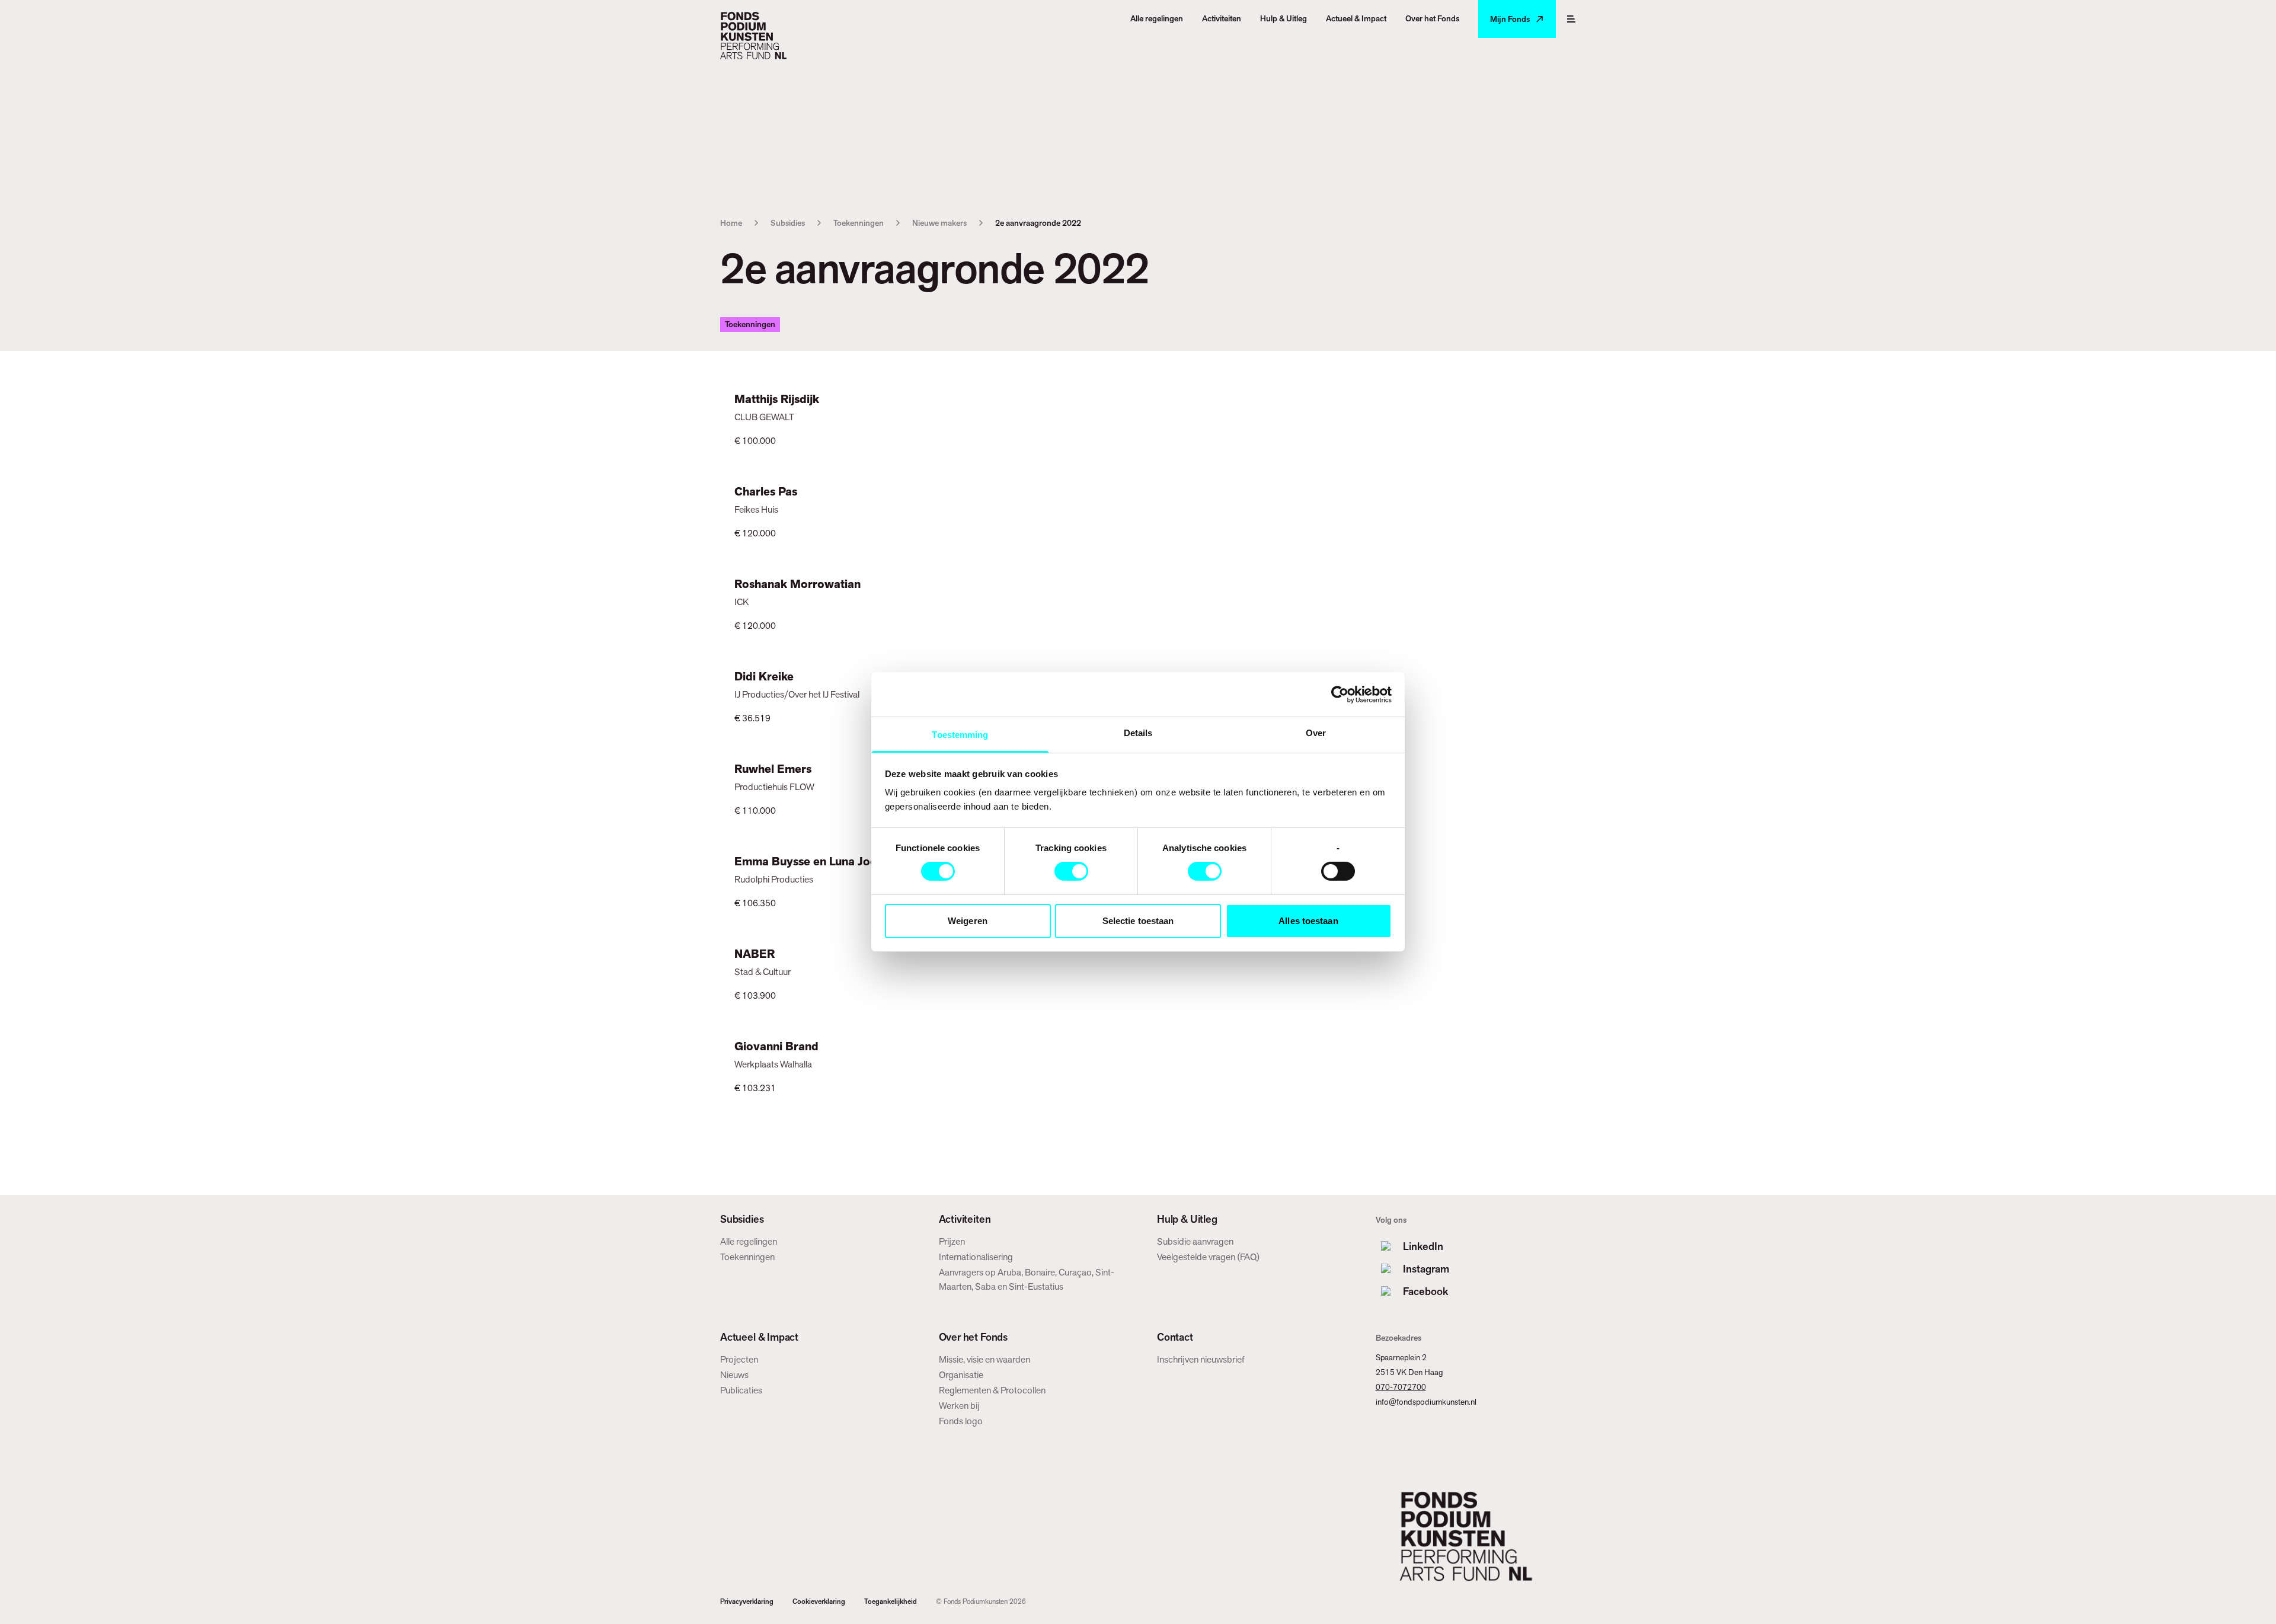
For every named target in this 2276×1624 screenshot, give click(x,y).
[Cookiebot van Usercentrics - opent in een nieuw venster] (1340, 694)
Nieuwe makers (939, 223)
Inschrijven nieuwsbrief (1201, 1359)
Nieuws (734, 1375)
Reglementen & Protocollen (992, 1390)
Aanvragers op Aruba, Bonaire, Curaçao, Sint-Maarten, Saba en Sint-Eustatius (1027, 1279)
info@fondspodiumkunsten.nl (1426, 1402)
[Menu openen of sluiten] (1571, 19)
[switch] (1071, 871)
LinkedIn (1423, 1246)
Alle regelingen (749, 1241)
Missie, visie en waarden (984, 1359)
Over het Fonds (973, 1337)
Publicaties (741, 1390)
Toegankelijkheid (891, 1601)
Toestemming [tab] (960, 735)
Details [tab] (1138, 733)
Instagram (1426, 1269)
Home (731, 223)
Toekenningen (859, 223)
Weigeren (968, 921)
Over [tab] (1316, 733)
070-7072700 (1401, 1387)
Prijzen (952, 1241)
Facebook (1425, 1291)
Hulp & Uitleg (1187, 1219)
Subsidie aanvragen (1195, 1241)
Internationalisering (976, 1257)
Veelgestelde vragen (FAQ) (1208, 1257)
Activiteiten (965, 1219)
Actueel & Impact (759, 1337)
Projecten (739, 1359)
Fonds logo (961, 1421)
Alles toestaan (1308, 921)
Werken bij (959, 1406)
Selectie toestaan (1138, 921)
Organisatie (961, 1375)
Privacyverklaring (747, 1601)
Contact (1175, 1337)
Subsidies (788, 223)
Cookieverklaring (819, 1601)
